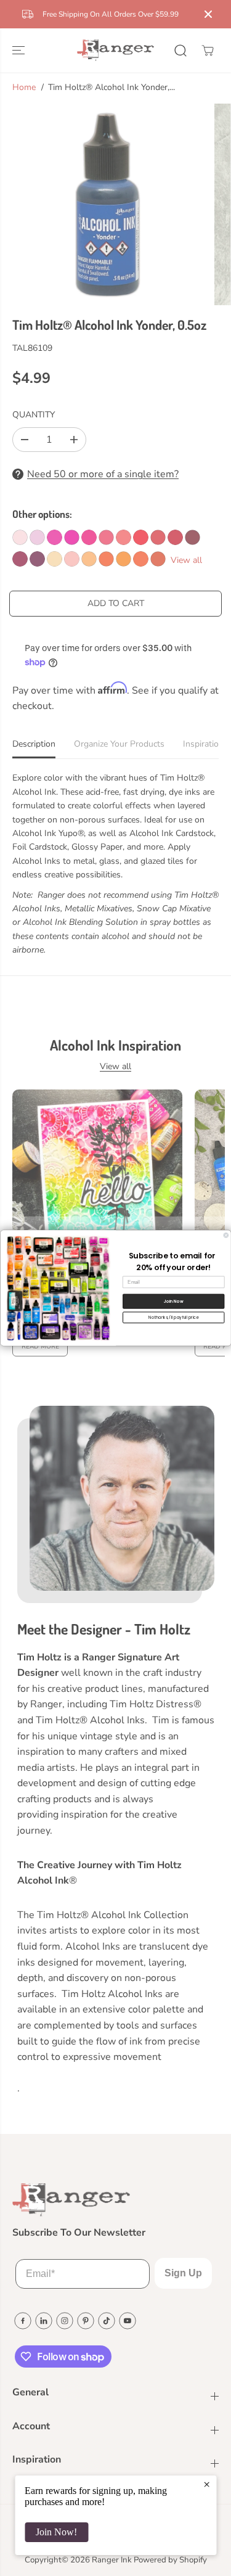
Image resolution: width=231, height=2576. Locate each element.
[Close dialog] (226, 1236)
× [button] (207, 2484)
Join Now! (56, 2532)
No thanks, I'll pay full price (173, 1317)
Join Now (173, 1302)
